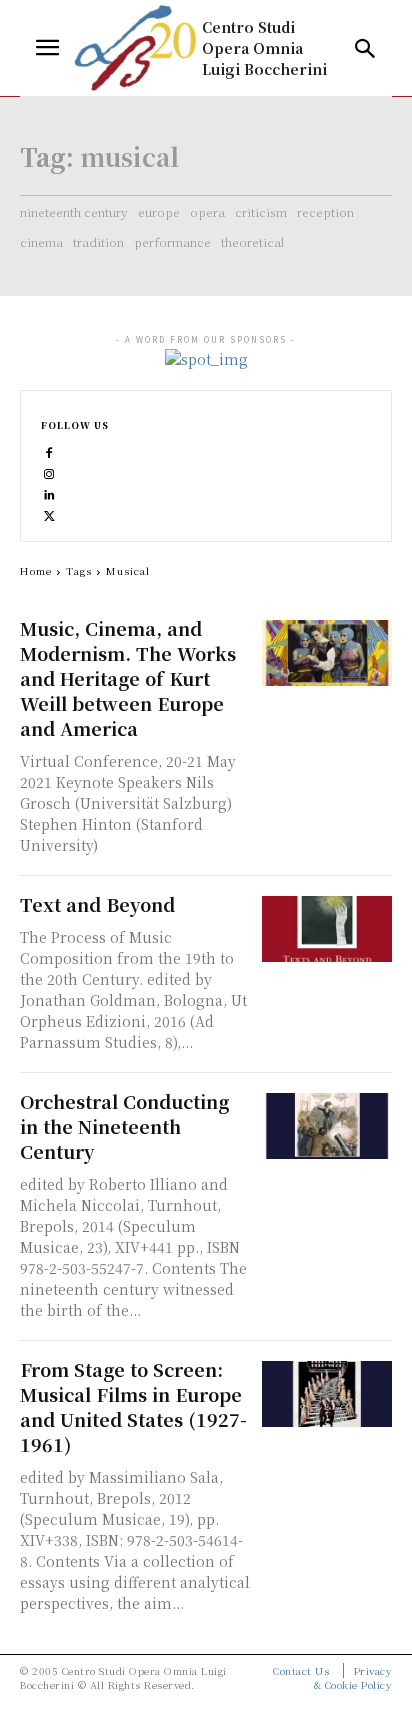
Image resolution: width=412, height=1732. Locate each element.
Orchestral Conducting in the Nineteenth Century (124, 1126)
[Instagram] (49, 470)
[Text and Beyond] (327, 928)
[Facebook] (49, 449)
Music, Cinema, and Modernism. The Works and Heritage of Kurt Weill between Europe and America (128, 678)
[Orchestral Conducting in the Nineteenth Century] (327, 1125)
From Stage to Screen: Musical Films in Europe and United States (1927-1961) (133, 1406)
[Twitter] (49, 512)
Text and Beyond (97, 904)
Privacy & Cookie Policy (353, 1677)
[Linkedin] (49, 491)
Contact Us (301, 1670)
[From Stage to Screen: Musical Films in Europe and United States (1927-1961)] (327, 1393)
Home (36, 570)
